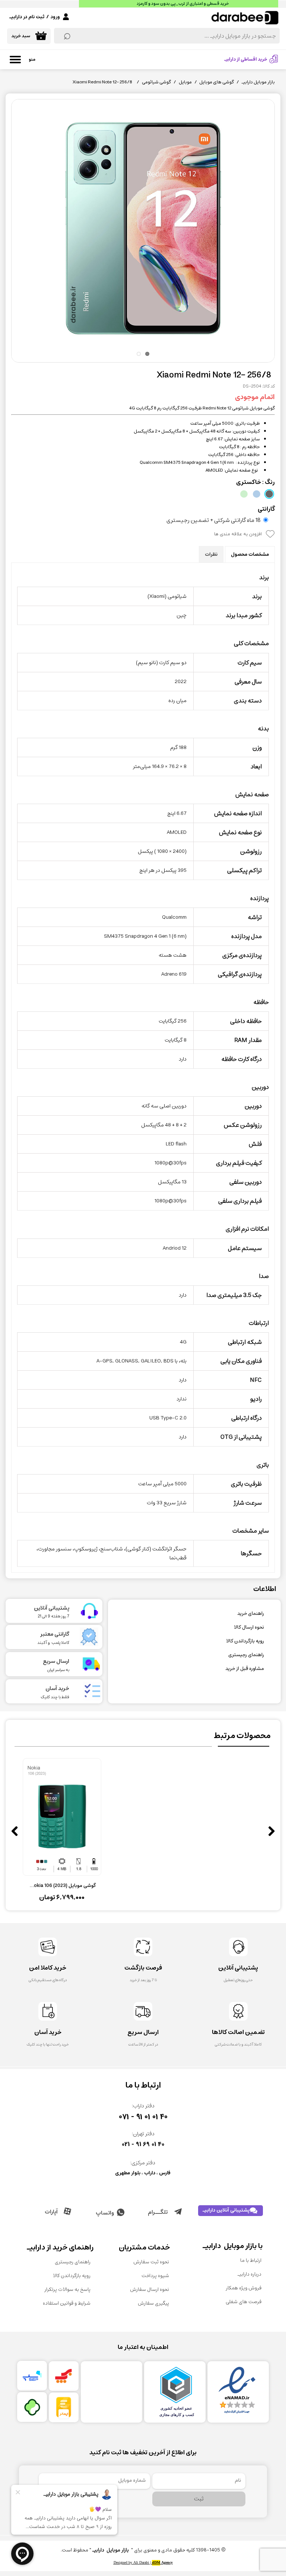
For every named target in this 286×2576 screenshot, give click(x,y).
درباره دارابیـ (250, 2274)
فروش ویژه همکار (244, 2288)
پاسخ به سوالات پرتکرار (67, 2290)
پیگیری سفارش (153, 2303)
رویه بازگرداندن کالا (245, 1641)
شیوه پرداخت (155, 2276)
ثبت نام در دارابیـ (27, 17)
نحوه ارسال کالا (249, 1627)
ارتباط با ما (251, 2261)
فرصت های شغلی (244, 2302)
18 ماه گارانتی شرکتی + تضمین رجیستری (214, 520)
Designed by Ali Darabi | (143, 2563)
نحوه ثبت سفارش (151, 2262)
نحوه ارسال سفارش (150, 2290)
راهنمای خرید (251, 1614)
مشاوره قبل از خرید (245, 1669)
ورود (55, 17)
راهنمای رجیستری (246, 1655)
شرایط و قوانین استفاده (67, 2303)
